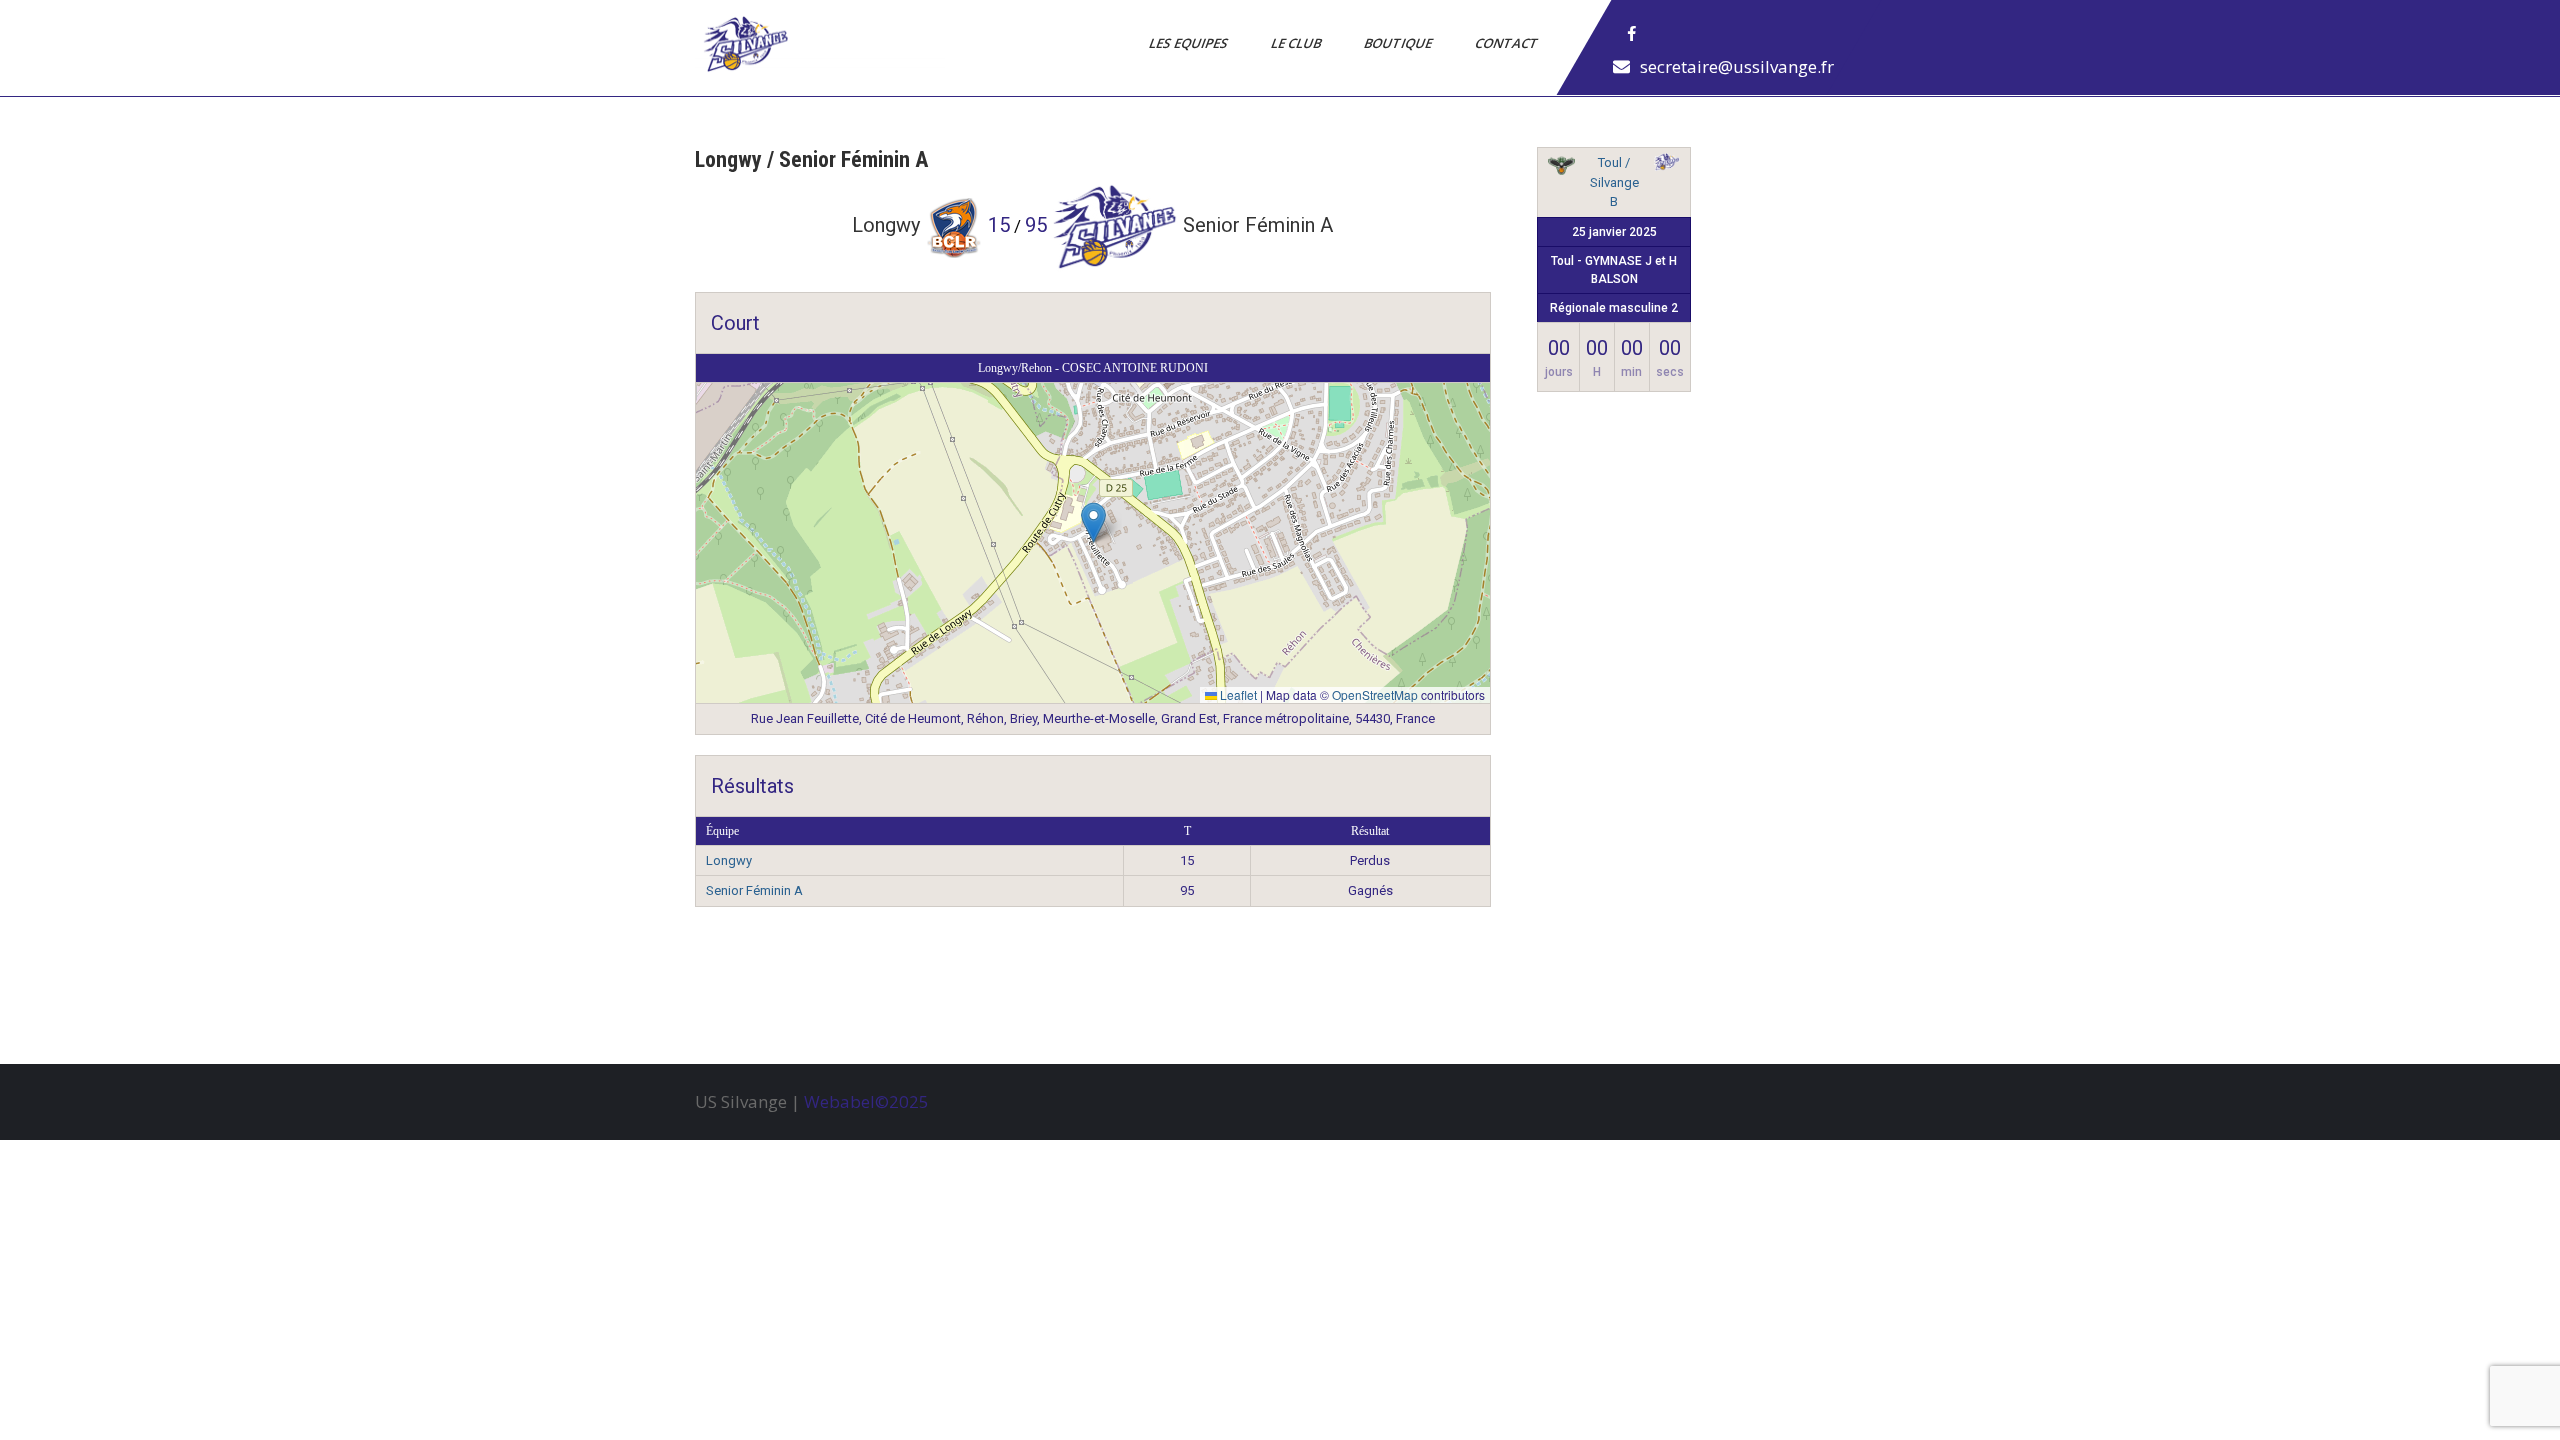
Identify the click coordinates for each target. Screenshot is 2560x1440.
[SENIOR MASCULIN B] (1667, 165)
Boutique (1399, 43)
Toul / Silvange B (1614, 182)
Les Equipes (1190, 43)
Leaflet (1237, 694)
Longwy (729, 860)
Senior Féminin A (754, 890)
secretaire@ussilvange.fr (1737, 66)
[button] (1093, 522)
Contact (1508, 43)
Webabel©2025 (866, 1101)
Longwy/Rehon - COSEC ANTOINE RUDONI (1093, 368)
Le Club (1297, 43)
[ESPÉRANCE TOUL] (1561, 169)
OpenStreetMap (1375, 694)
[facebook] (1632, 34)
